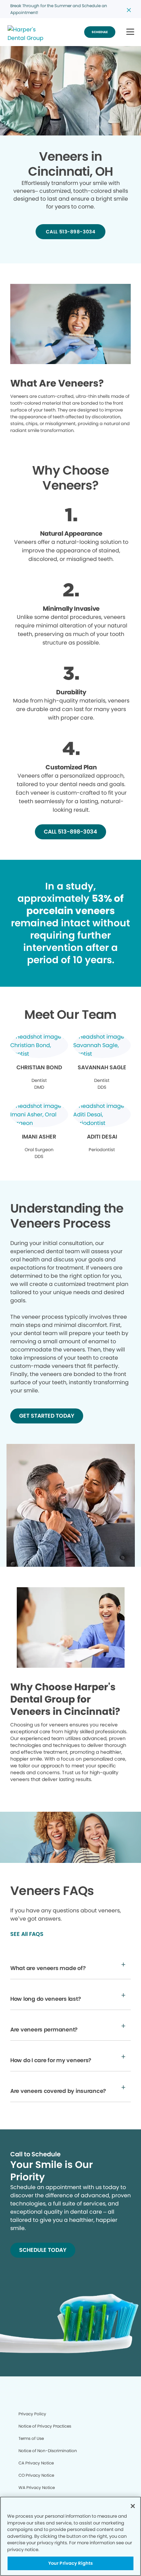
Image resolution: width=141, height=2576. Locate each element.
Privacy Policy (32, 2414)
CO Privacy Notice (36, 2475)
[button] (130, 32)
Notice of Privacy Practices (45, 2426)
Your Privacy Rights (70, 2563)
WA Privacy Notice (37, 2487)
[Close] (133, 2506)
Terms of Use (31, 2438)
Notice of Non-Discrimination (48, 2451)
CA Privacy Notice (36, 2463)
